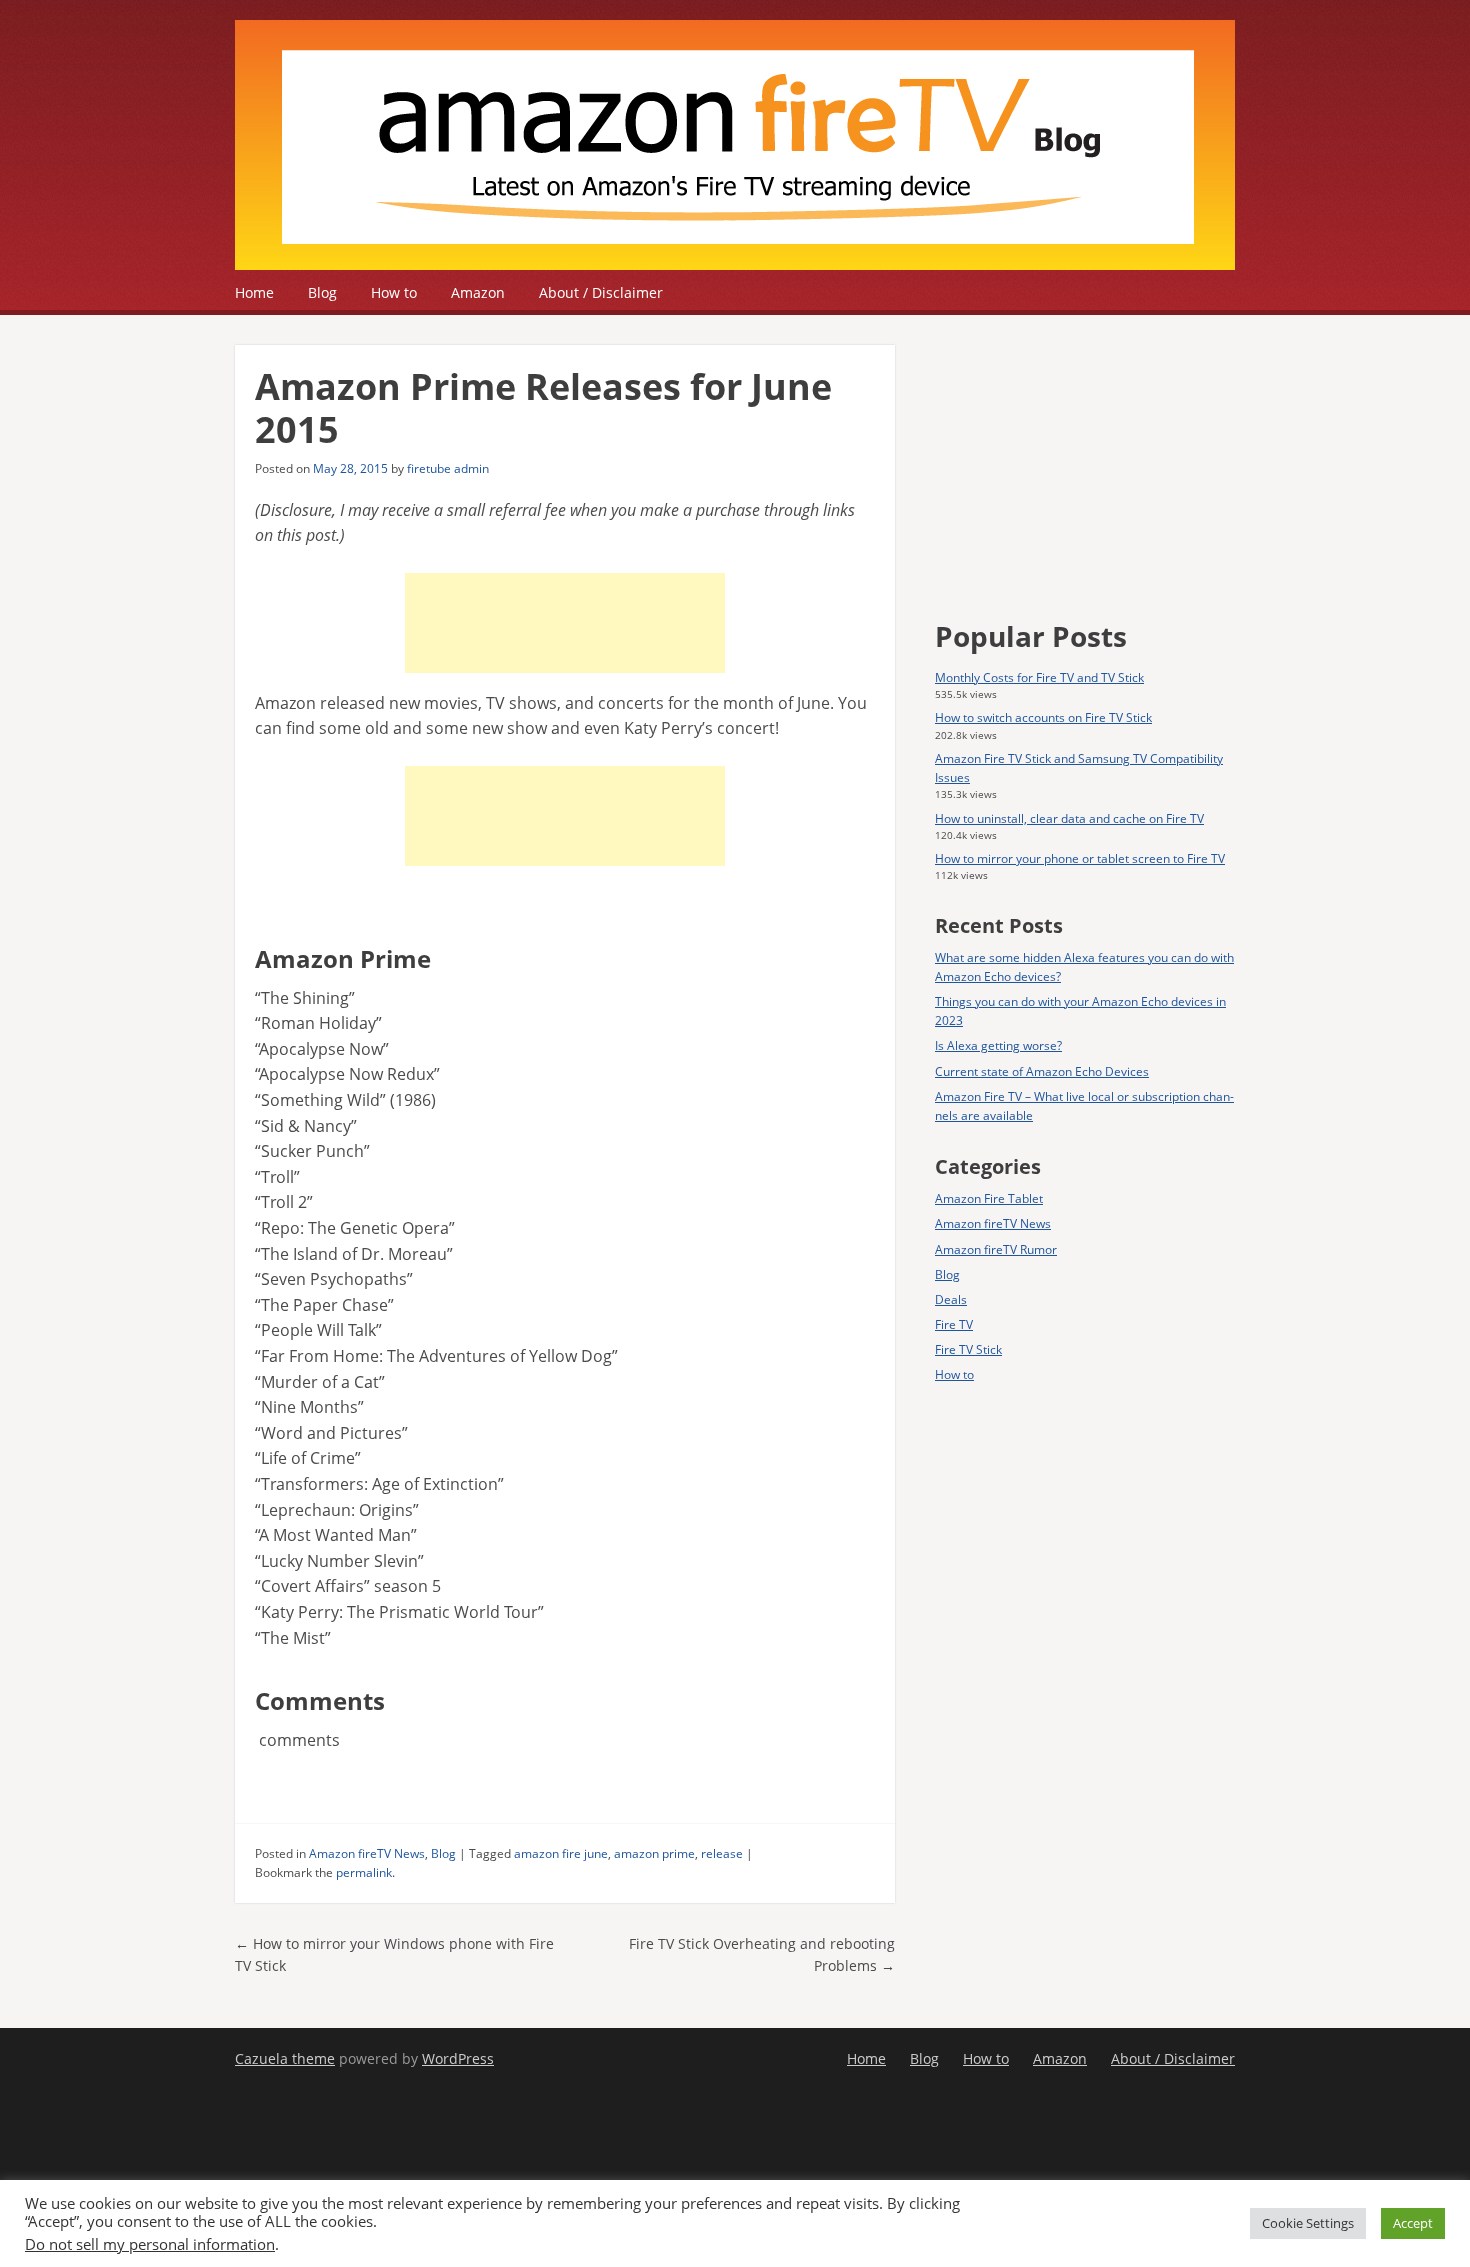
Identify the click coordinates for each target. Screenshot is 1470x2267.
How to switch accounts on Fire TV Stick (1043, 717)
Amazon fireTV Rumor (996, 1249)
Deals (951, 1299)
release (722, 1853)
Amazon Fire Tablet (989, 1198)
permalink (364, 1872)
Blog (322, 292)
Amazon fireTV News (367, 1853)
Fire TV (954, 1324)
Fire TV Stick (968, 1349)
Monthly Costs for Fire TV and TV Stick (1039, 677)
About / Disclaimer (601, 292)
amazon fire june (561, 1853)
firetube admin (448, 468)
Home (254, 292)
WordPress (458, 2058)
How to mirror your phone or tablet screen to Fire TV (1080, 858)
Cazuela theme (285, 2058)
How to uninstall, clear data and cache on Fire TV (1069, 818)
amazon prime (654, 1853)
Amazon (478, 292)
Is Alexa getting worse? (998, 1045)
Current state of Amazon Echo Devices (1042, 1071)
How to (394, 292)
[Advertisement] (565, 623)
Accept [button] (1413, 2223)
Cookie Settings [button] (1308, 2223)
